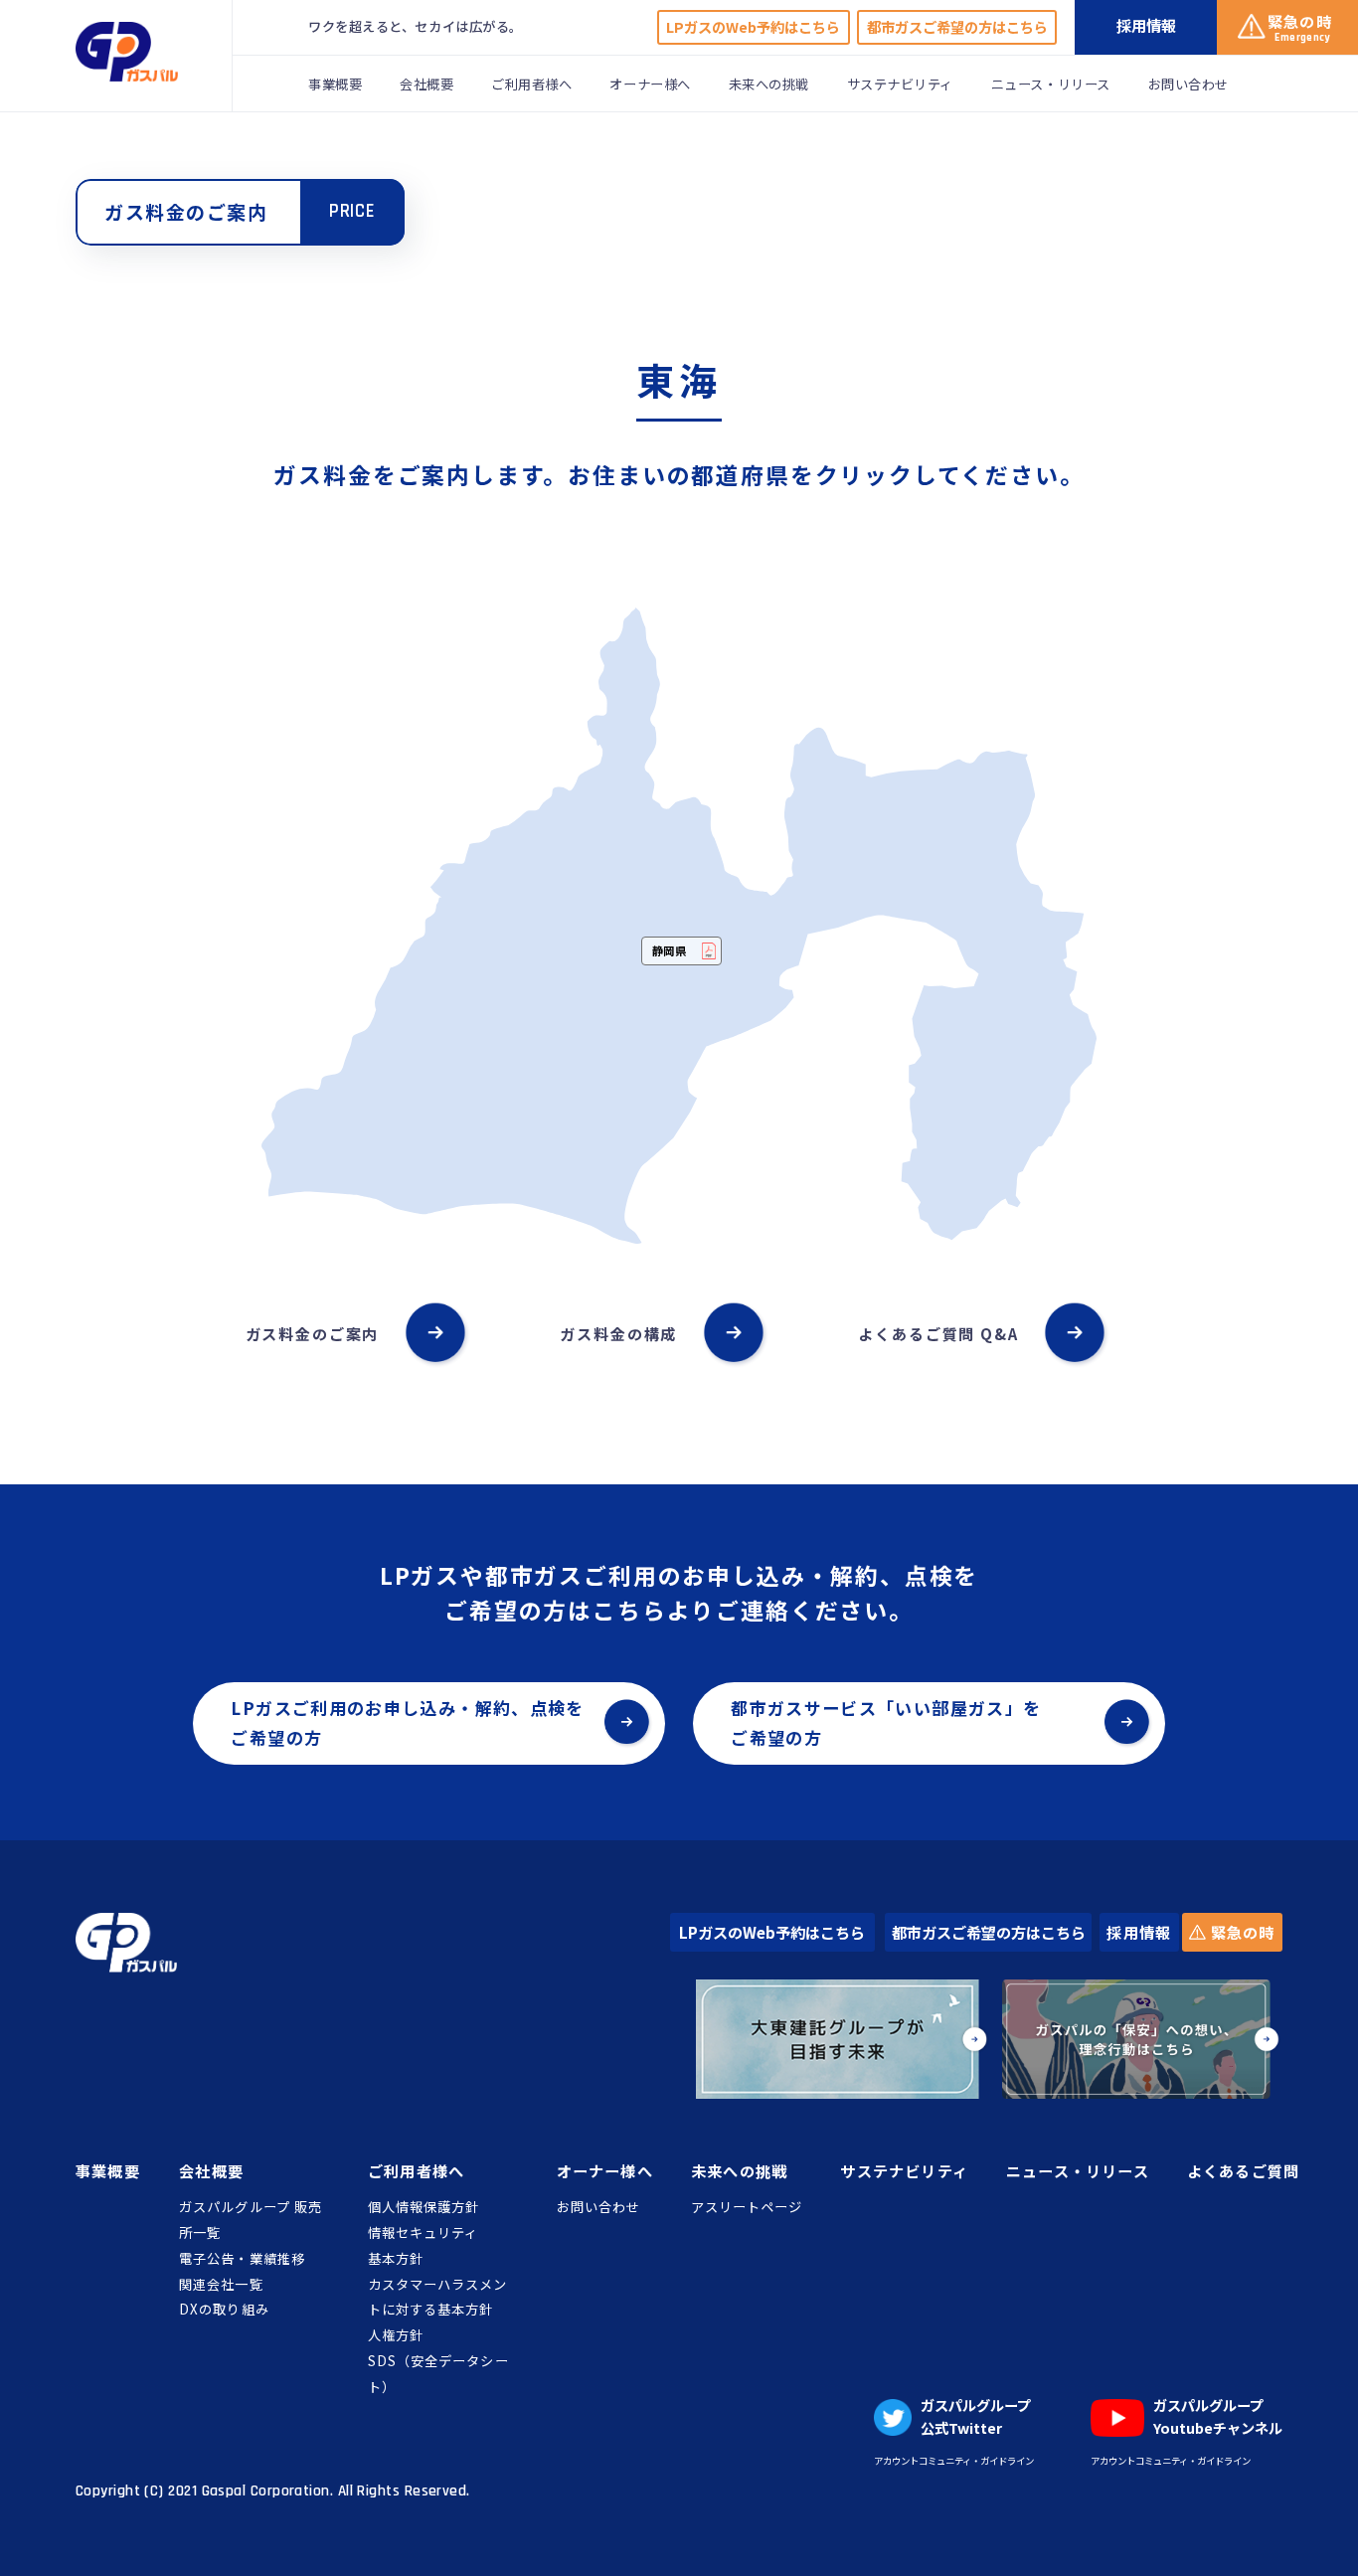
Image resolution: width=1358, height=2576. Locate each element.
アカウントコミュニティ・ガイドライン (954, 2461)
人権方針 (396, 2335)
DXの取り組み (224, 2309)
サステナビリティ (900, 84)
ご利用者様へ (531, 84)
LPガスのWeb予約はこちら (753, 27)
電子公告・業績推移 (242, 2258)
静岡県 (670, 950)
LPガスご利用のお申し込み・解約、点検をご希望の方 (407, 1723)
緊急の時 (1240, 1932)
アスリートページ (747, 2207)
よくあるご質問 (1244, 2170)
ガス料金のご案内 (313, 1333)
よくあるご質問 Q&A (938, 1333)
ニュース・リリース (1051, 84)
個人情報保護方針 (424, 2207)
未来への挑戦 (769, 84)
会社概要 (426, 84)
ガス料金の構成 (618, 1333)
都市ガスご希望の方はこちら (957, 27)
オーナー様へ (650, 84)
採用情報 (1139, 1932)
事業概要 (335, 84)
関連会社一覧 (221, 2284)
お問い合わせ (1188, 84)
